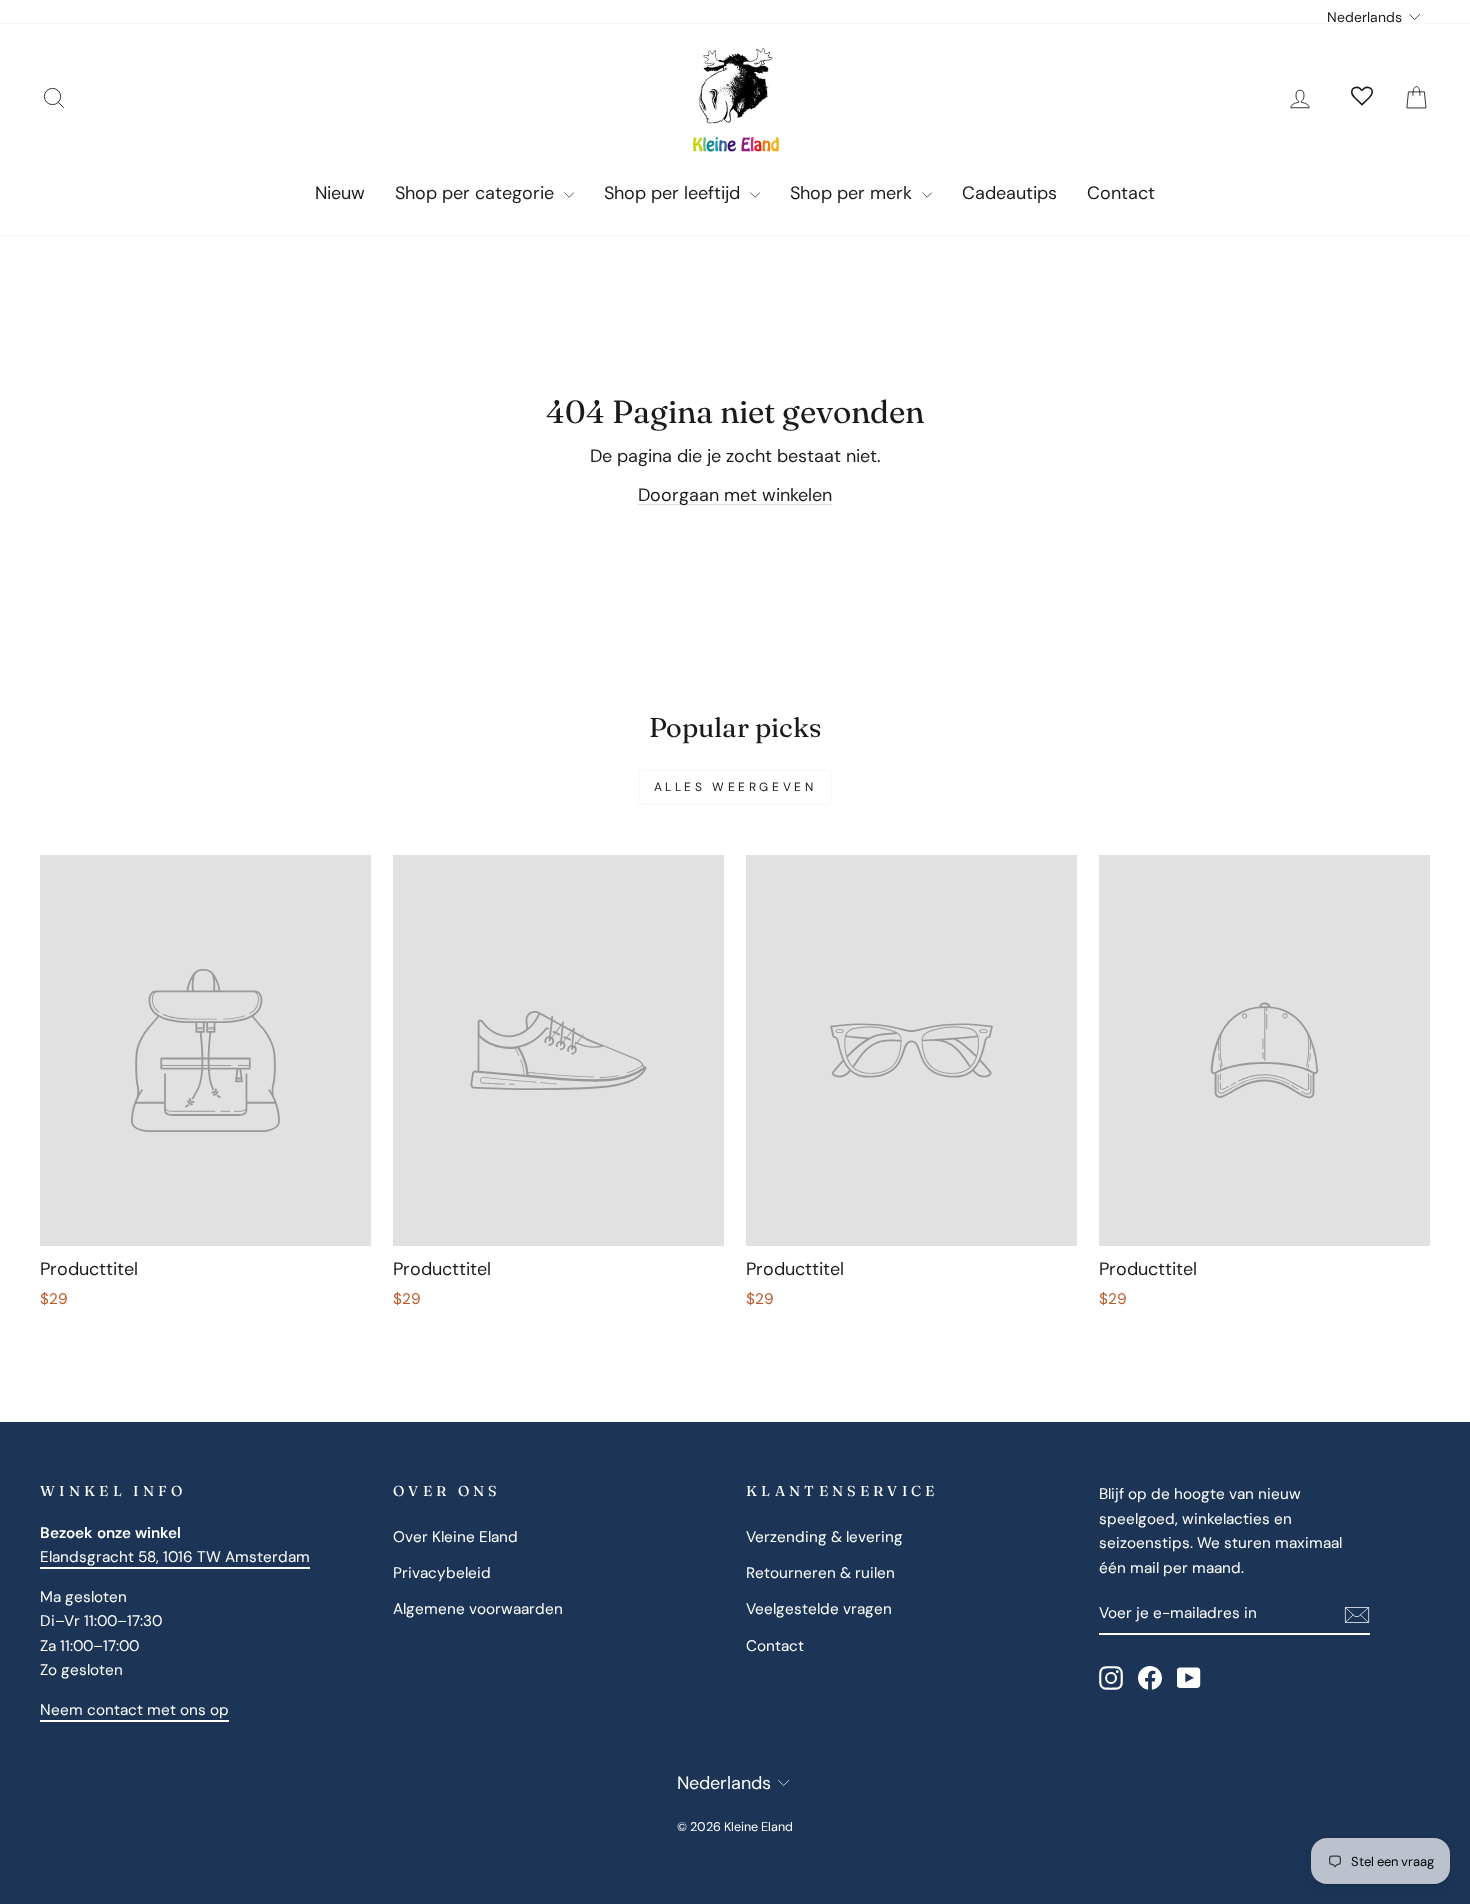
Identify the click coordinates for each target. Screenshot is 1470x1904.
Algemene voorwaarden (478, 1609)
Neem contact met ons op (134, 1710)
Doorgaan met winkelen (735, 495)
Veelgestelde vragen (819, 1609)
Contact (1121, 193)
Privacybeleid (442, 1573)
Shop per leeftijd (674, 193)
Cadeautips (1009, 193)
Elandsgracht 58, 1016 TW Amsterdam (175, 1557)
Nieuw (340, 193)
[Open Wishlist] (1362, 98)
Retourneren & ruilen (820, 1573)
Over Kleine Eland (455, 1537)
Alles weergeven (735, 787)
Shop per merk (853, 193)
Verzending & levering (824, 1537)
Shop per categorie (477, 193)
